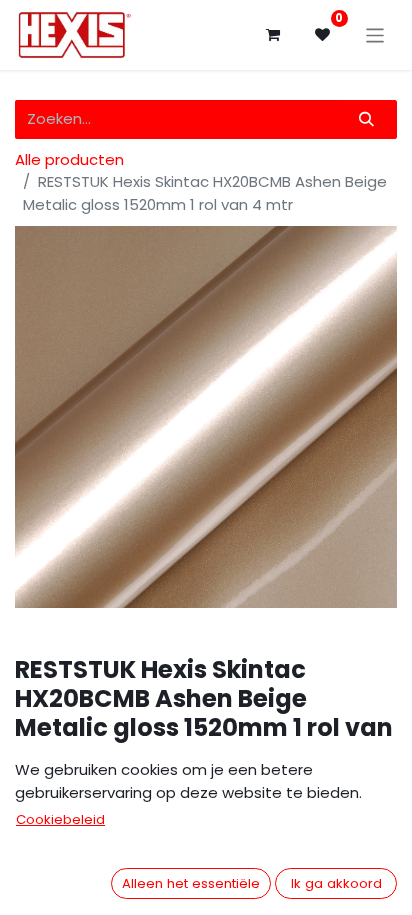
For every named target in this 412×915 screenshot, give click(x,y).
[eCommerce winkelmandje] (273, 35)
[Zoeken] (367, 119)
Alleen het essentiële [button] (191, 883)
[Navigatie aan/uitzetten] (375, 34)
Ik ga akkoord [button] (336, 883)
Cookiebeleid (60, 819)
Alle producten (69, 159)
